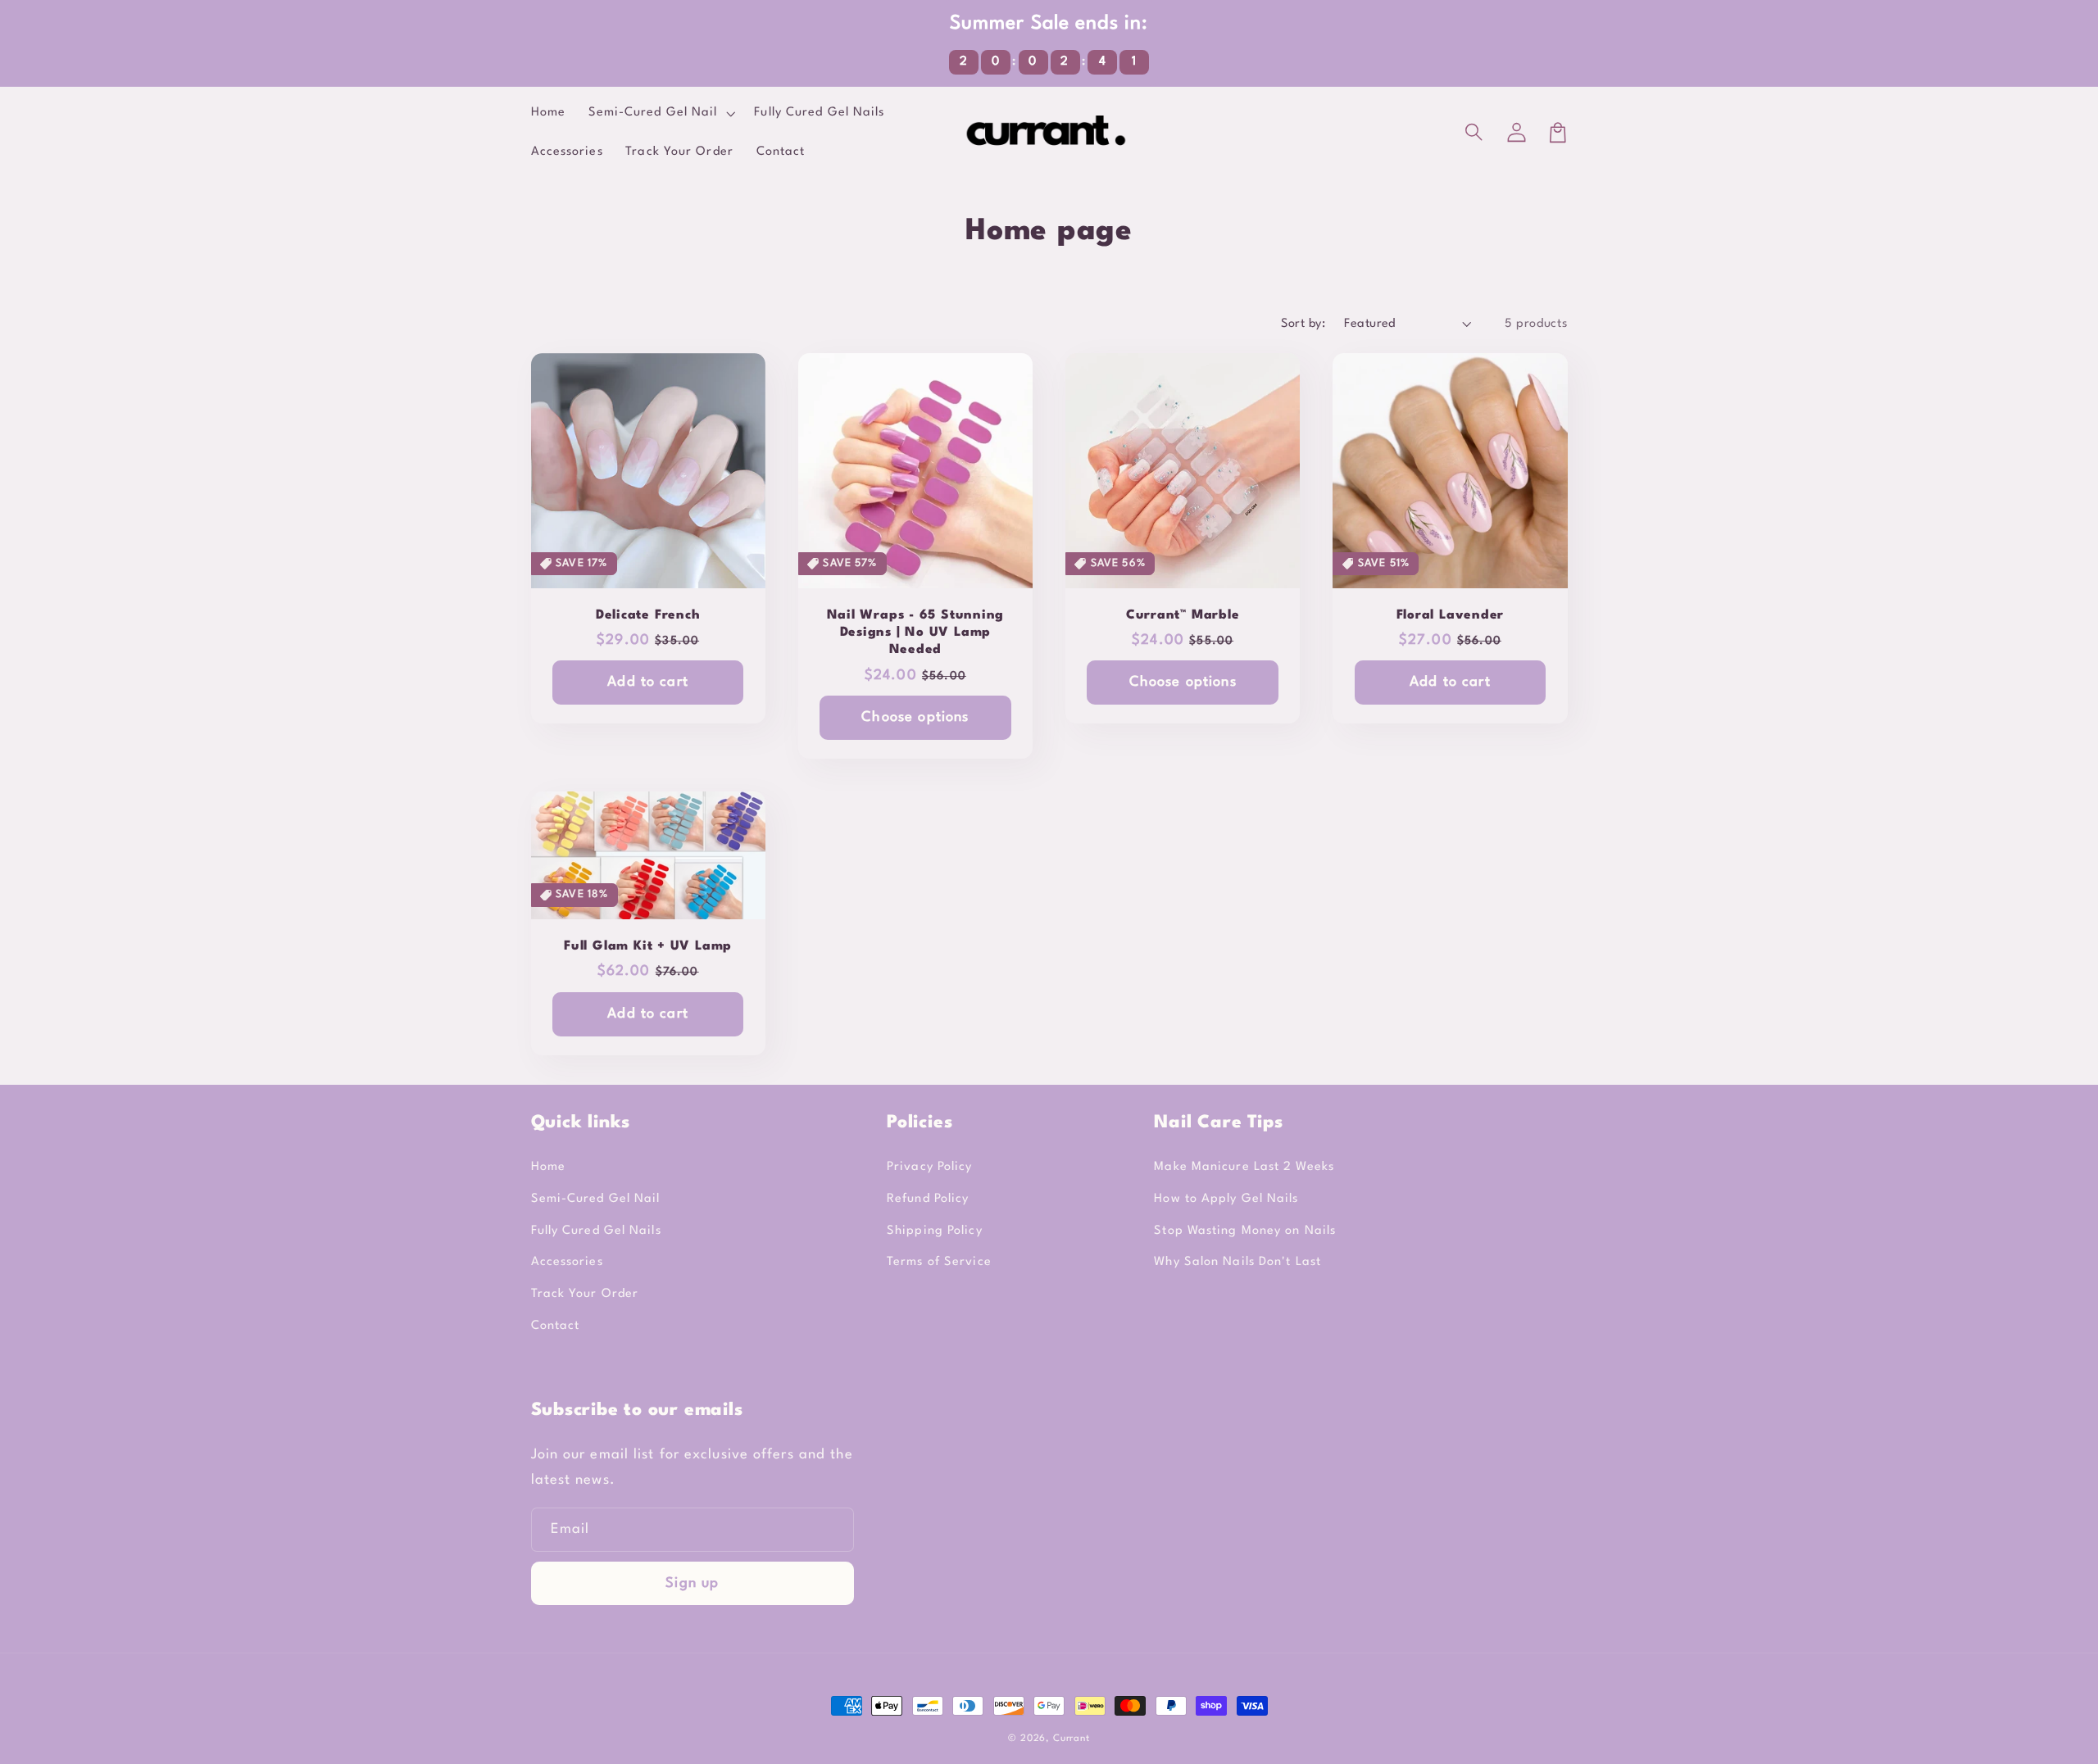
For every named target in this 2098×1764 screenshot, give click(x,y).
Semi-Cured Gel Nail (596, 1199)
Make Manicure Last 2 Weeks (1244, 1167)
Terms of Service (939, 1262)
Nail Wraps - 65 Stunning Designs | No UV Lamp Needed (916, 633)
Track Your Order (585, 1294)
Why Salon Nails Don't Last (1237, 1262)
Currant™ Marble (1183, 615)
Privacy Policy (929, 1167)
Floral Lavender (1451, 615)
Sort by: (1303, 324)
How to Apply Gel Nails (1226, 1199)
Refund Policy (928, 1199)
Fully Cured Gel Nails (596, 1231)
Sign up (692, 1583)
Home (548, 1167)
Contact (556, 1326)
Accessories (567, 1262)
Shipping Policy (935, 1231)
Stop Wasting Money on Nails (1245, 1231)
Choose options (915, 717)
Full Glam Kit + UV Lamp (648, 946)
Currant (1072, 1739)
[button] (1476, 133)
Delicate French (648, 615)
